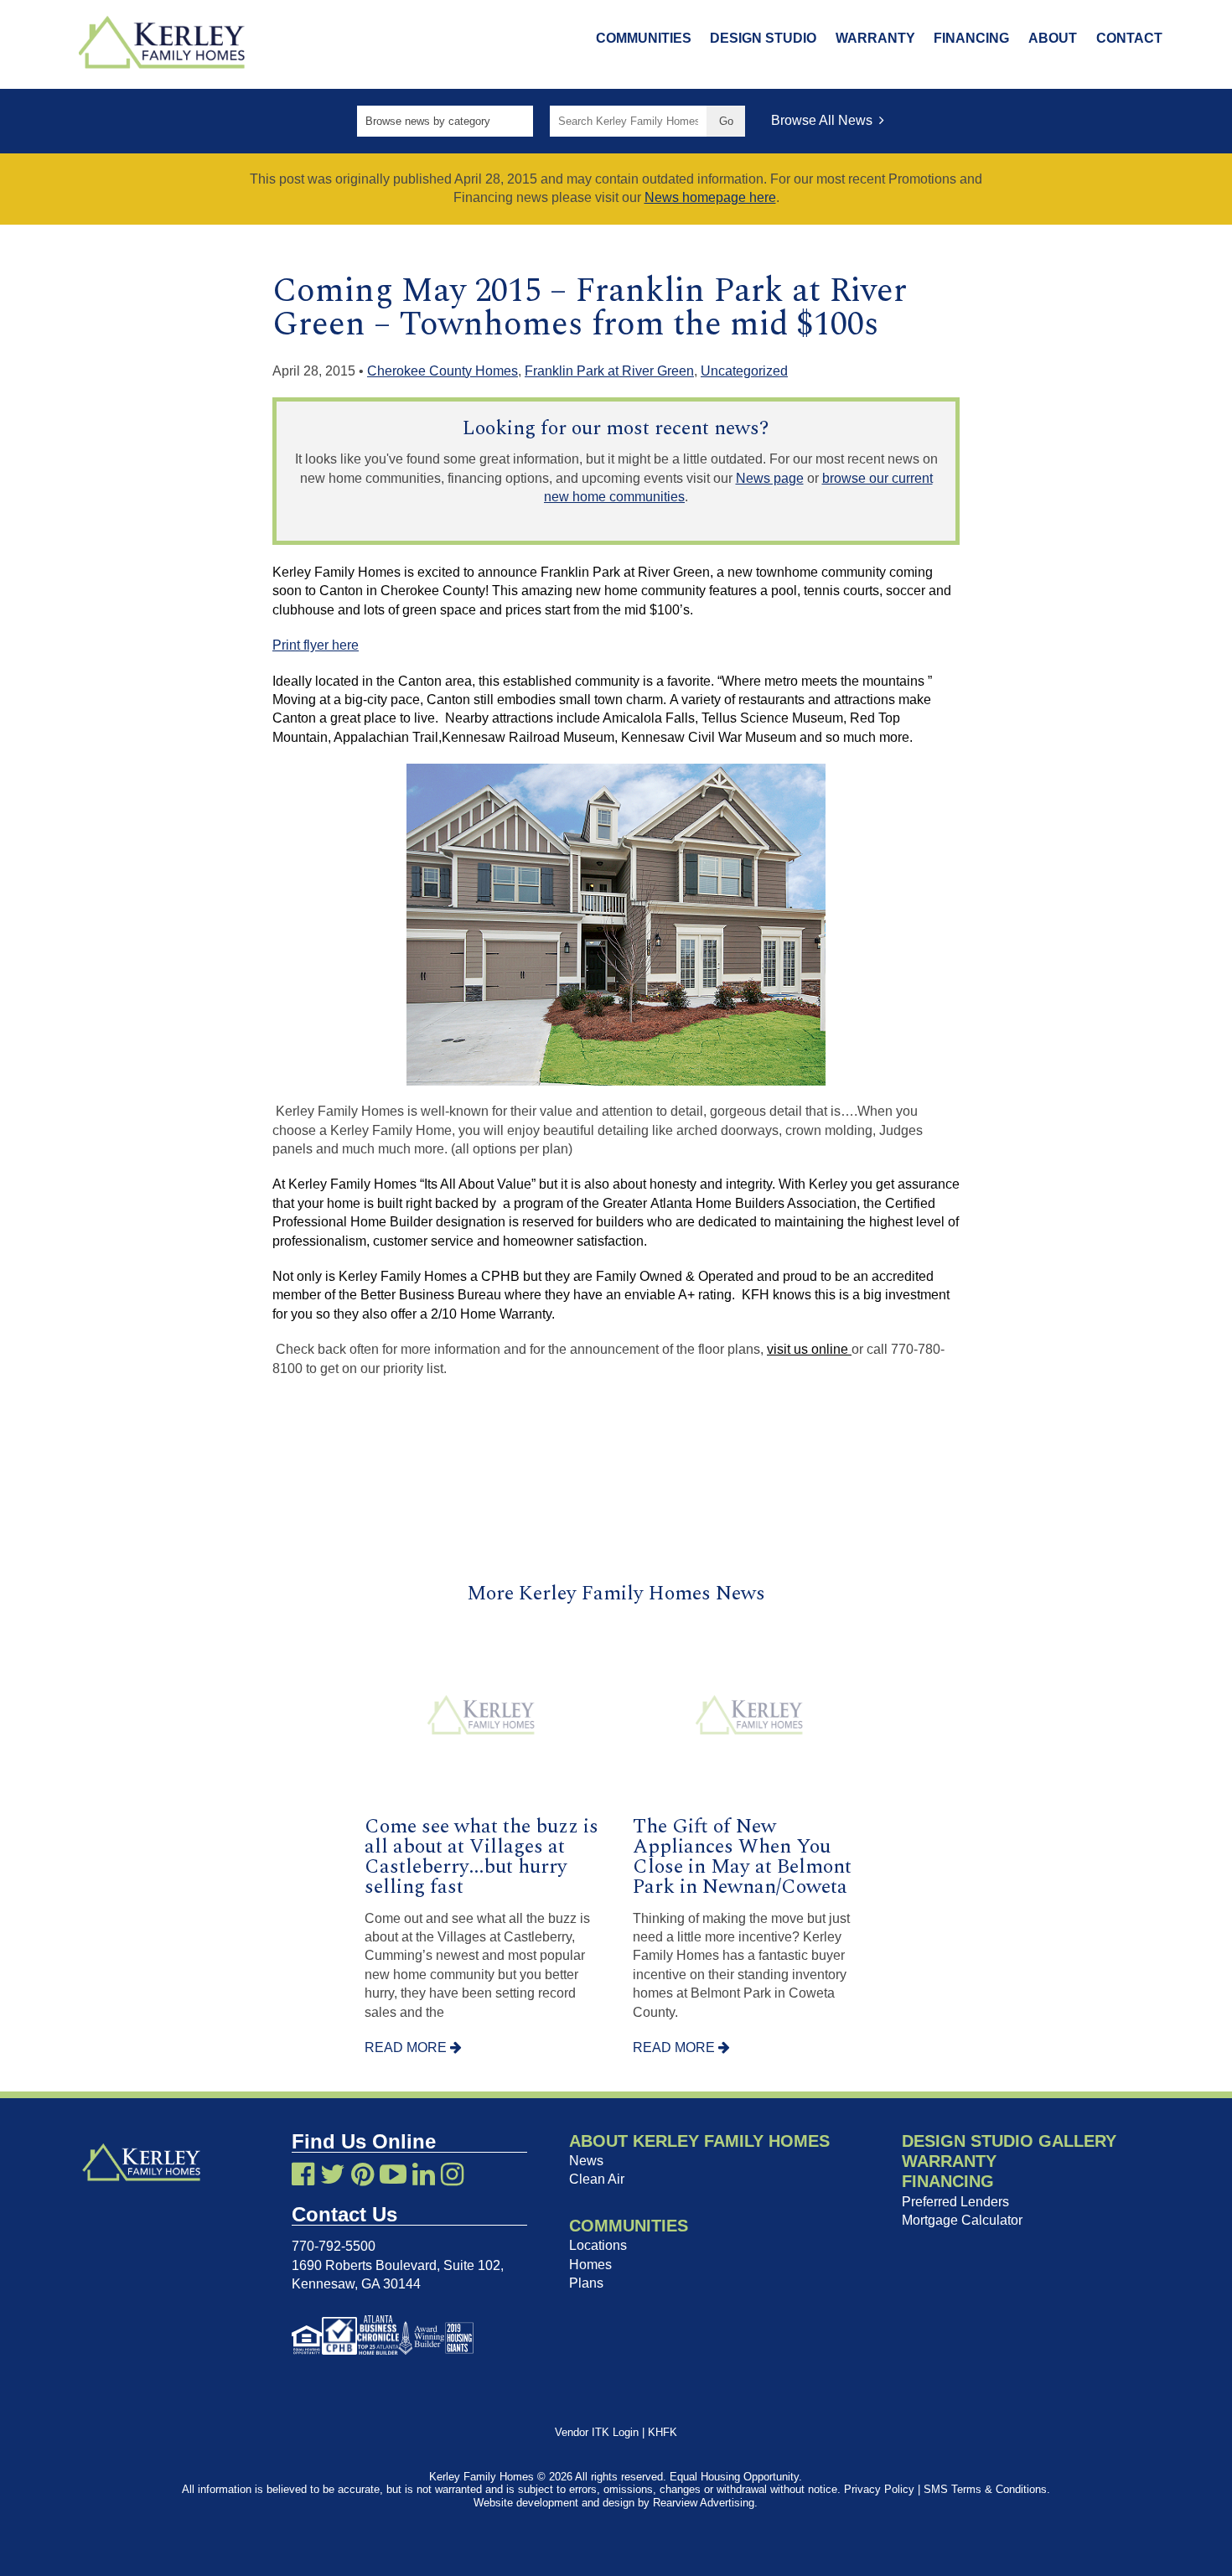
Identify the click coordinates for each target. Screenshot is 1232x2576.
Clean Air (597, 2179)
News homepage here (710, 197)
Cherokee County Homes (443, 371)
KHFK (663, 2432)
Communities (644, 38)
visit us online (809, 1349)
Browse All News (825, 120)
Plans (586, 2283)
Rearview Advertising (704, 2503)
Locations (598, 2245)
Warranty (875, 38)
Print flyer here (316, 645)
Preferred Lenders (955, 2202)
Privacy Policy (879, 2489)
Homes (590, 2265)
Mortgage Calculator (962, 2220)
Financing (971, 38)
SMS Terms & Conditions (985, 2489)
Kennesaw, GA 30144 (356, 2284)
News (586, 2161)
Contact (1129, 38)
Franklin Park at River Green (609, 371)
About (1053, 38)
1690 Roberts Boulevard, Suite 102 (396, 2265)
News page (770, 478)
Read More (407, 2047)
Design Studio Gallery (1009, 2141)
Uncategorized (744, 371)
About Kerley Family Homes (699, 2141)
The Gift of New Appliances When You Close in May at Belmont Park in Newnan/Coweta (742, 1857)
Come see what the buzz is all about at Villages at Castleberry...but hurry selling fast (481, 1857)
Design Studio (763, 38)
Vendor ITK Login (597, 2432)
